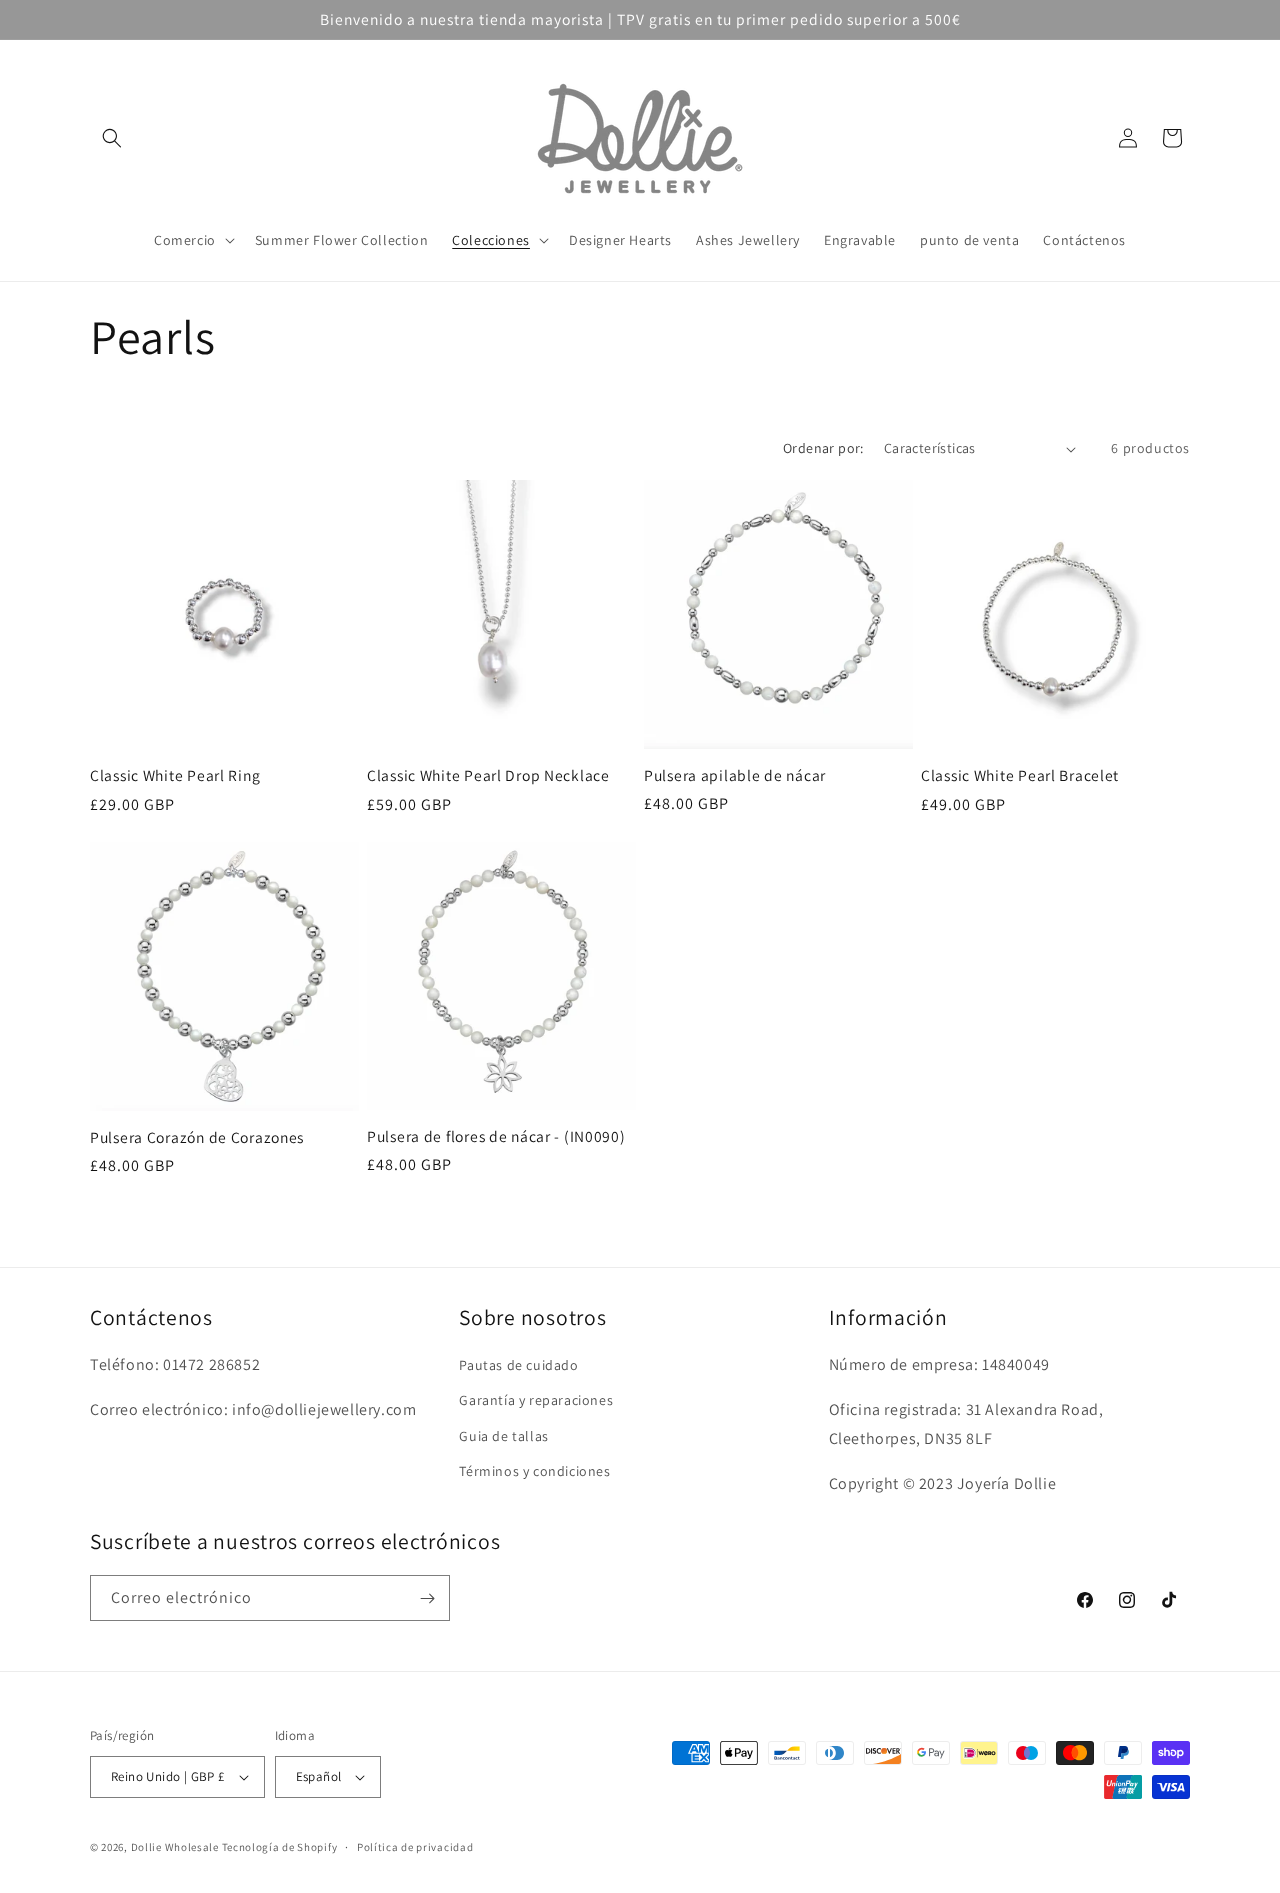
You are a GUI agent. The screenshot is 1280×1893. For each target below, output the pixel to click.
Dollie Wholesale (175, 1847)
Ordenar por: (823, 448)
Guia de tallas (503, 1436)
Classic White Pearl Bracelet (1020, 775)
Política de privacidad (415, 1847)
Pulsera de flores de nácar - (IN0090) (496, 1136)
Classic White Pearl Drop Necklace (488, 775)
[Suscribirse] (427, 1598)
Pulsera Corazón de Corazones (197, 1137)
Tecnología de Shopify (280, 1847)
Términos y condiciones (534, 1471)
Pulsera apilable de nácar (735, 775)
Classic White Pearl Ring (175, 775)
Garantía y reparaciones (536, 1400)
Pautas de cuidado (518, 1365)
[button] (112, 138)
